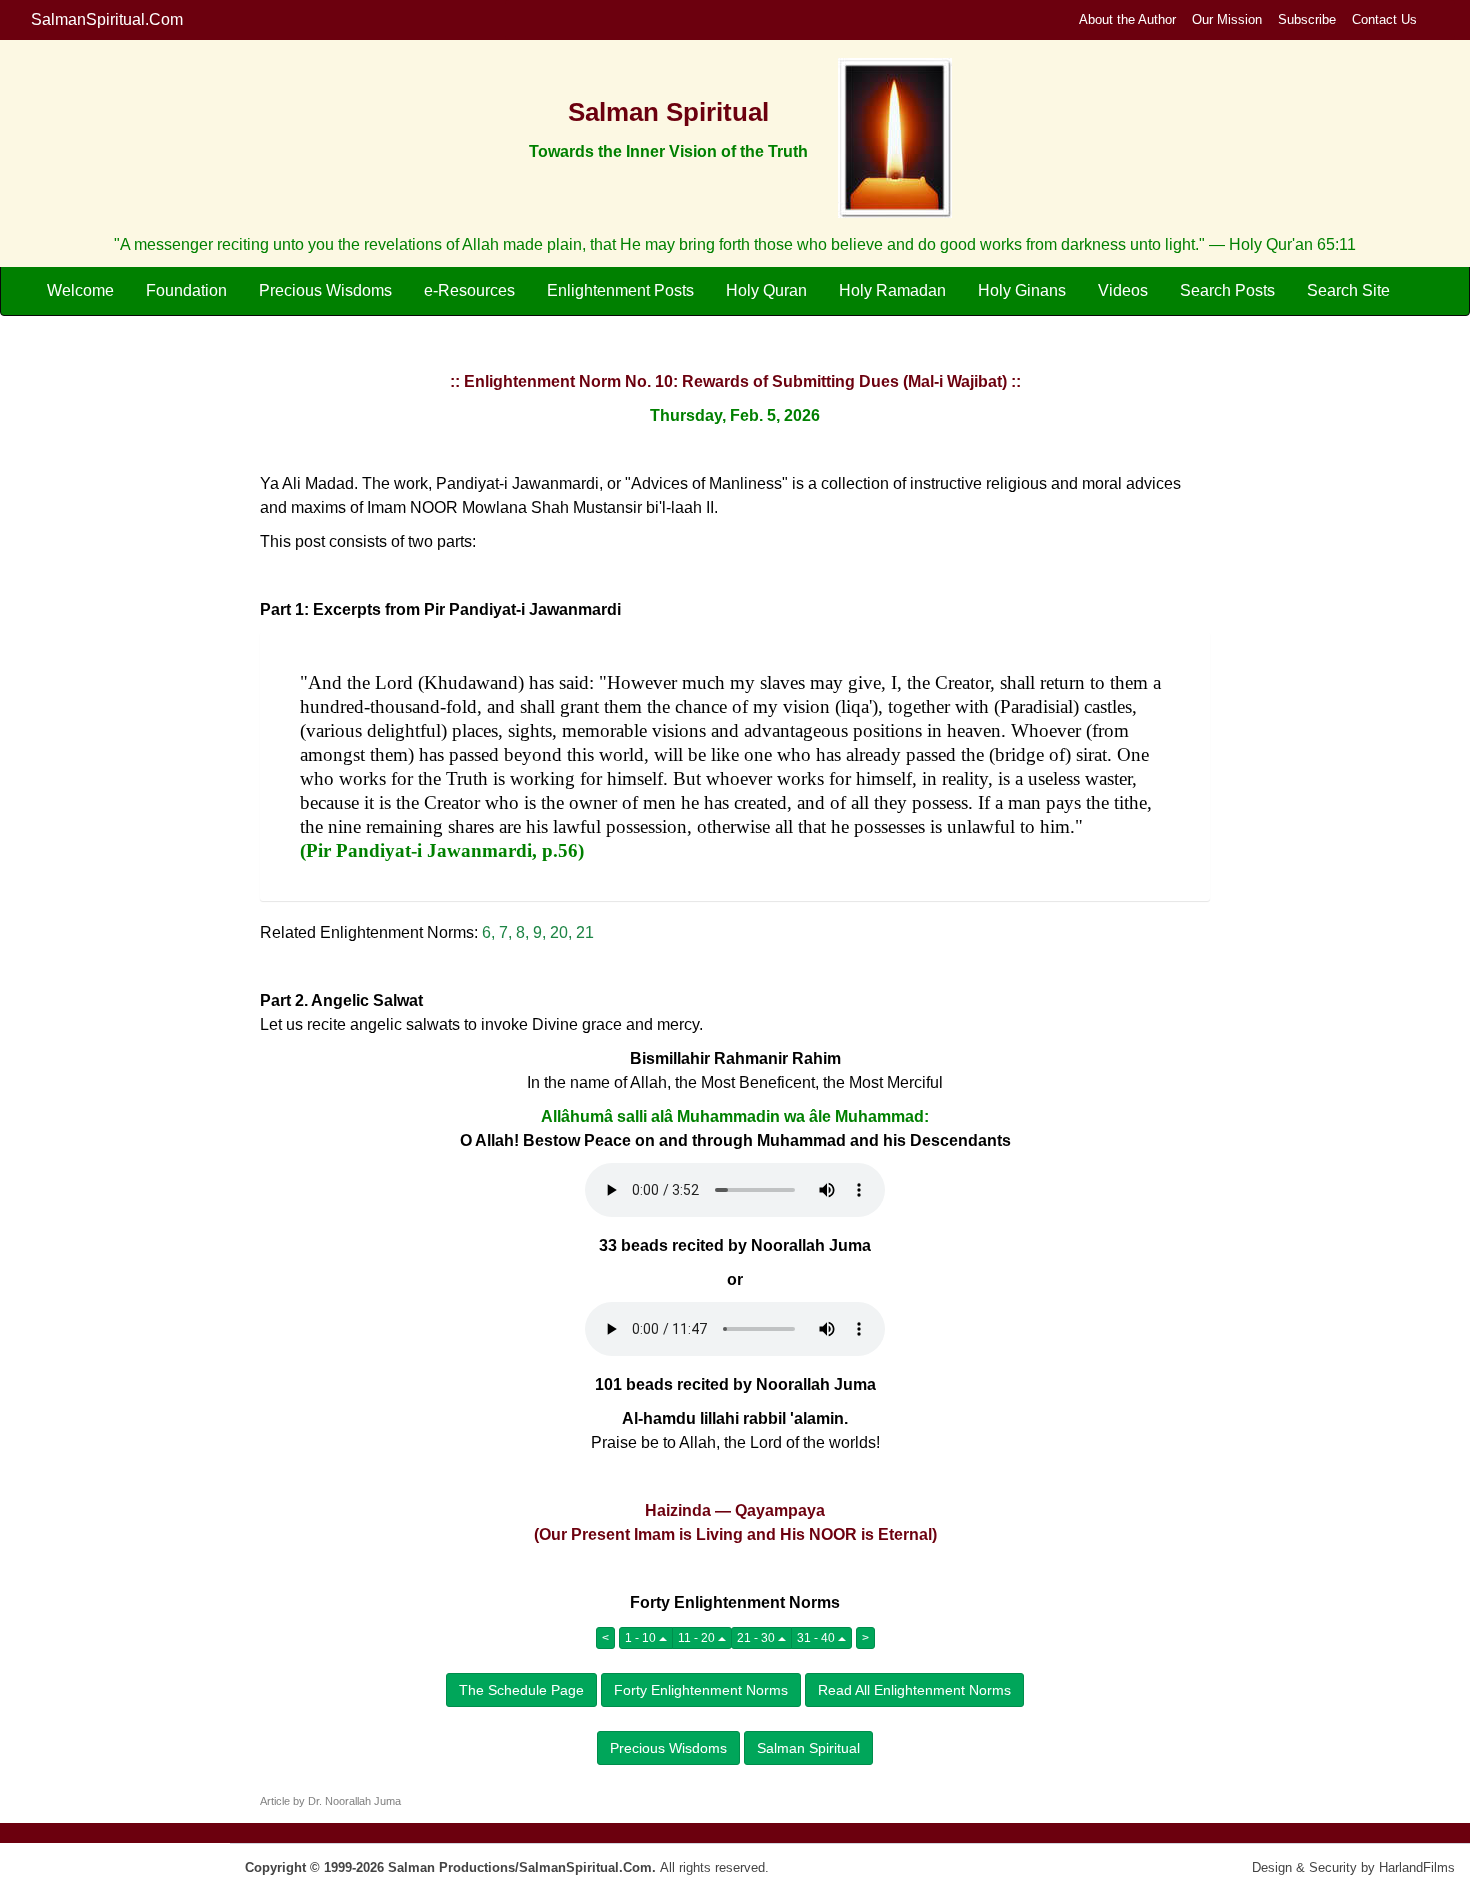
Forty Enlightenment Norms (701, 1690)
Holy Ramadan (892, 290)
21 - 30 (757, 1638)
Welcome (80, 290)
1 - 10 (642, 1638)
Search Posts (1227, 290)
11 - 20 (698, 1638)
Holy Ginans (1022, 290)
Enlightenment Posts (620, 290)
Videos (1123, 290)
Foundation (186, 290)
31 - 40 (817, 1638)
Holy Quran (766, 290)
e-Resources (469, 290)
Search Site (1348, 290)
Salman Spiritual (808, 1748)
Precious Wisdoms (325, 290)
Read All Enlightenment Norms (914, 1690)
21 (585, 932)
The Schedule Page (521, 1690)
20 (559, 932)
